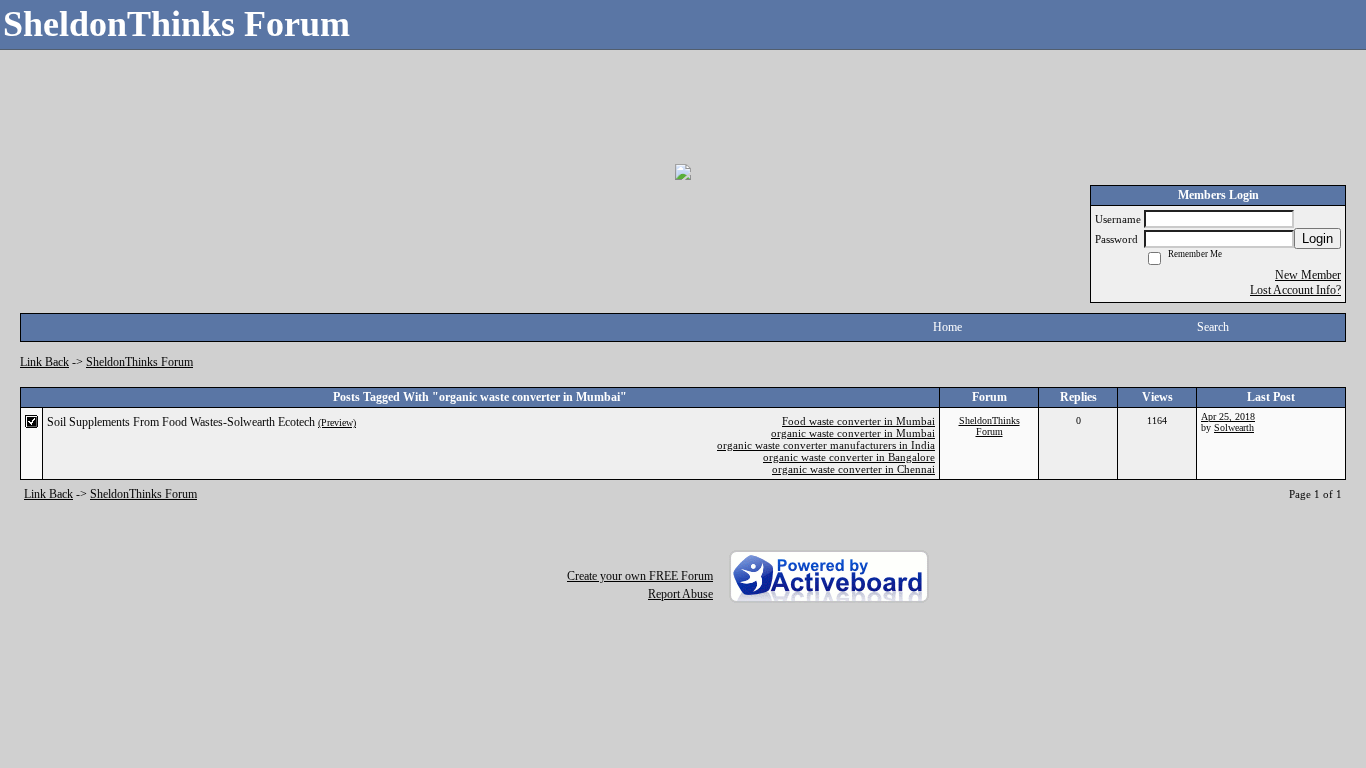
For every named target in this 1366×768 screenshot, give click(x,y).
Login (1317, 238)
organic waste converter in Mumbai (853, 433)
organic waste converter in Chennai (853, 469)
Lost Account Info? (1295, 290)
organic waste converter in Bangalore (849, 457)
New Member (1308, 275)
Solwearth (1234, 427)
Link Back (44, 362)
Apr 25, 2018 (1228, 416)
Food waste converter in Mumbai (858, 421)
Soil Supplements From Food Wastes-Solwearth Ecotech (181, 422)
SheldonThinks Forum (139, 362)
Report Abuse (680, 594)
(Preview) (337, 422)
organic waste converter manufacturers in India (826, 445)
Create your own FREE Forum (640, 576)
